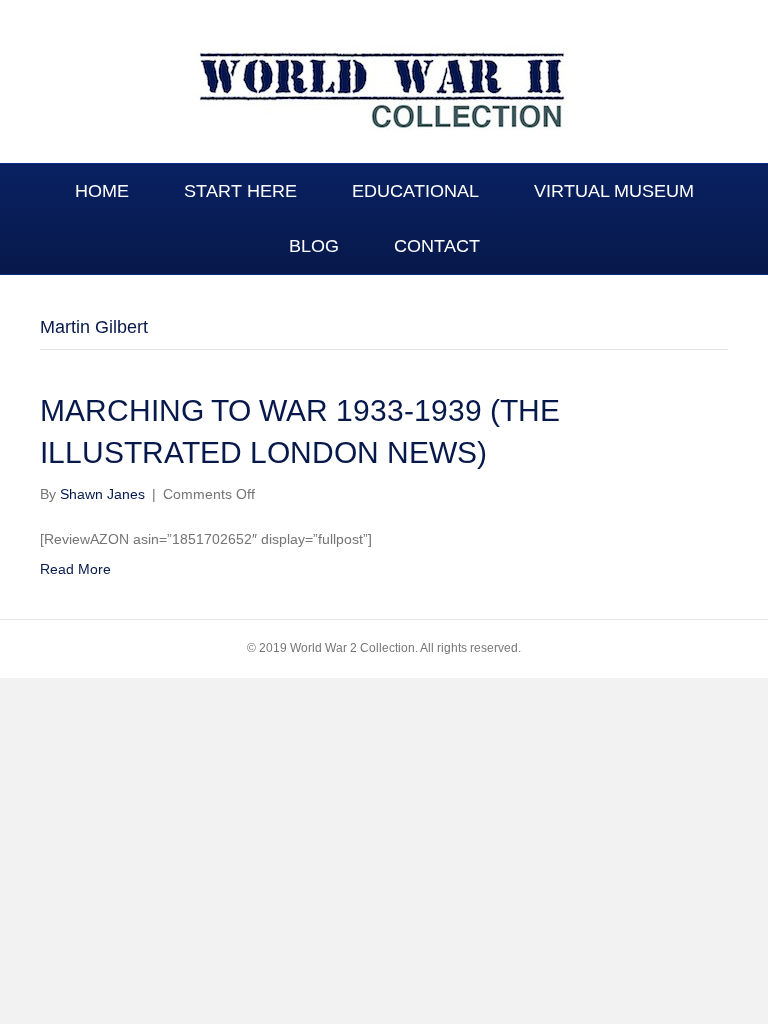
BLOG (314, 246)
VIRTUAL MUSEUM (614, 191)
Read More (75, 569)
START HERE (240, 191)
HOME (102, 191)
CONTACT (437, 246)
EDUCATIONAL (415, 191)
